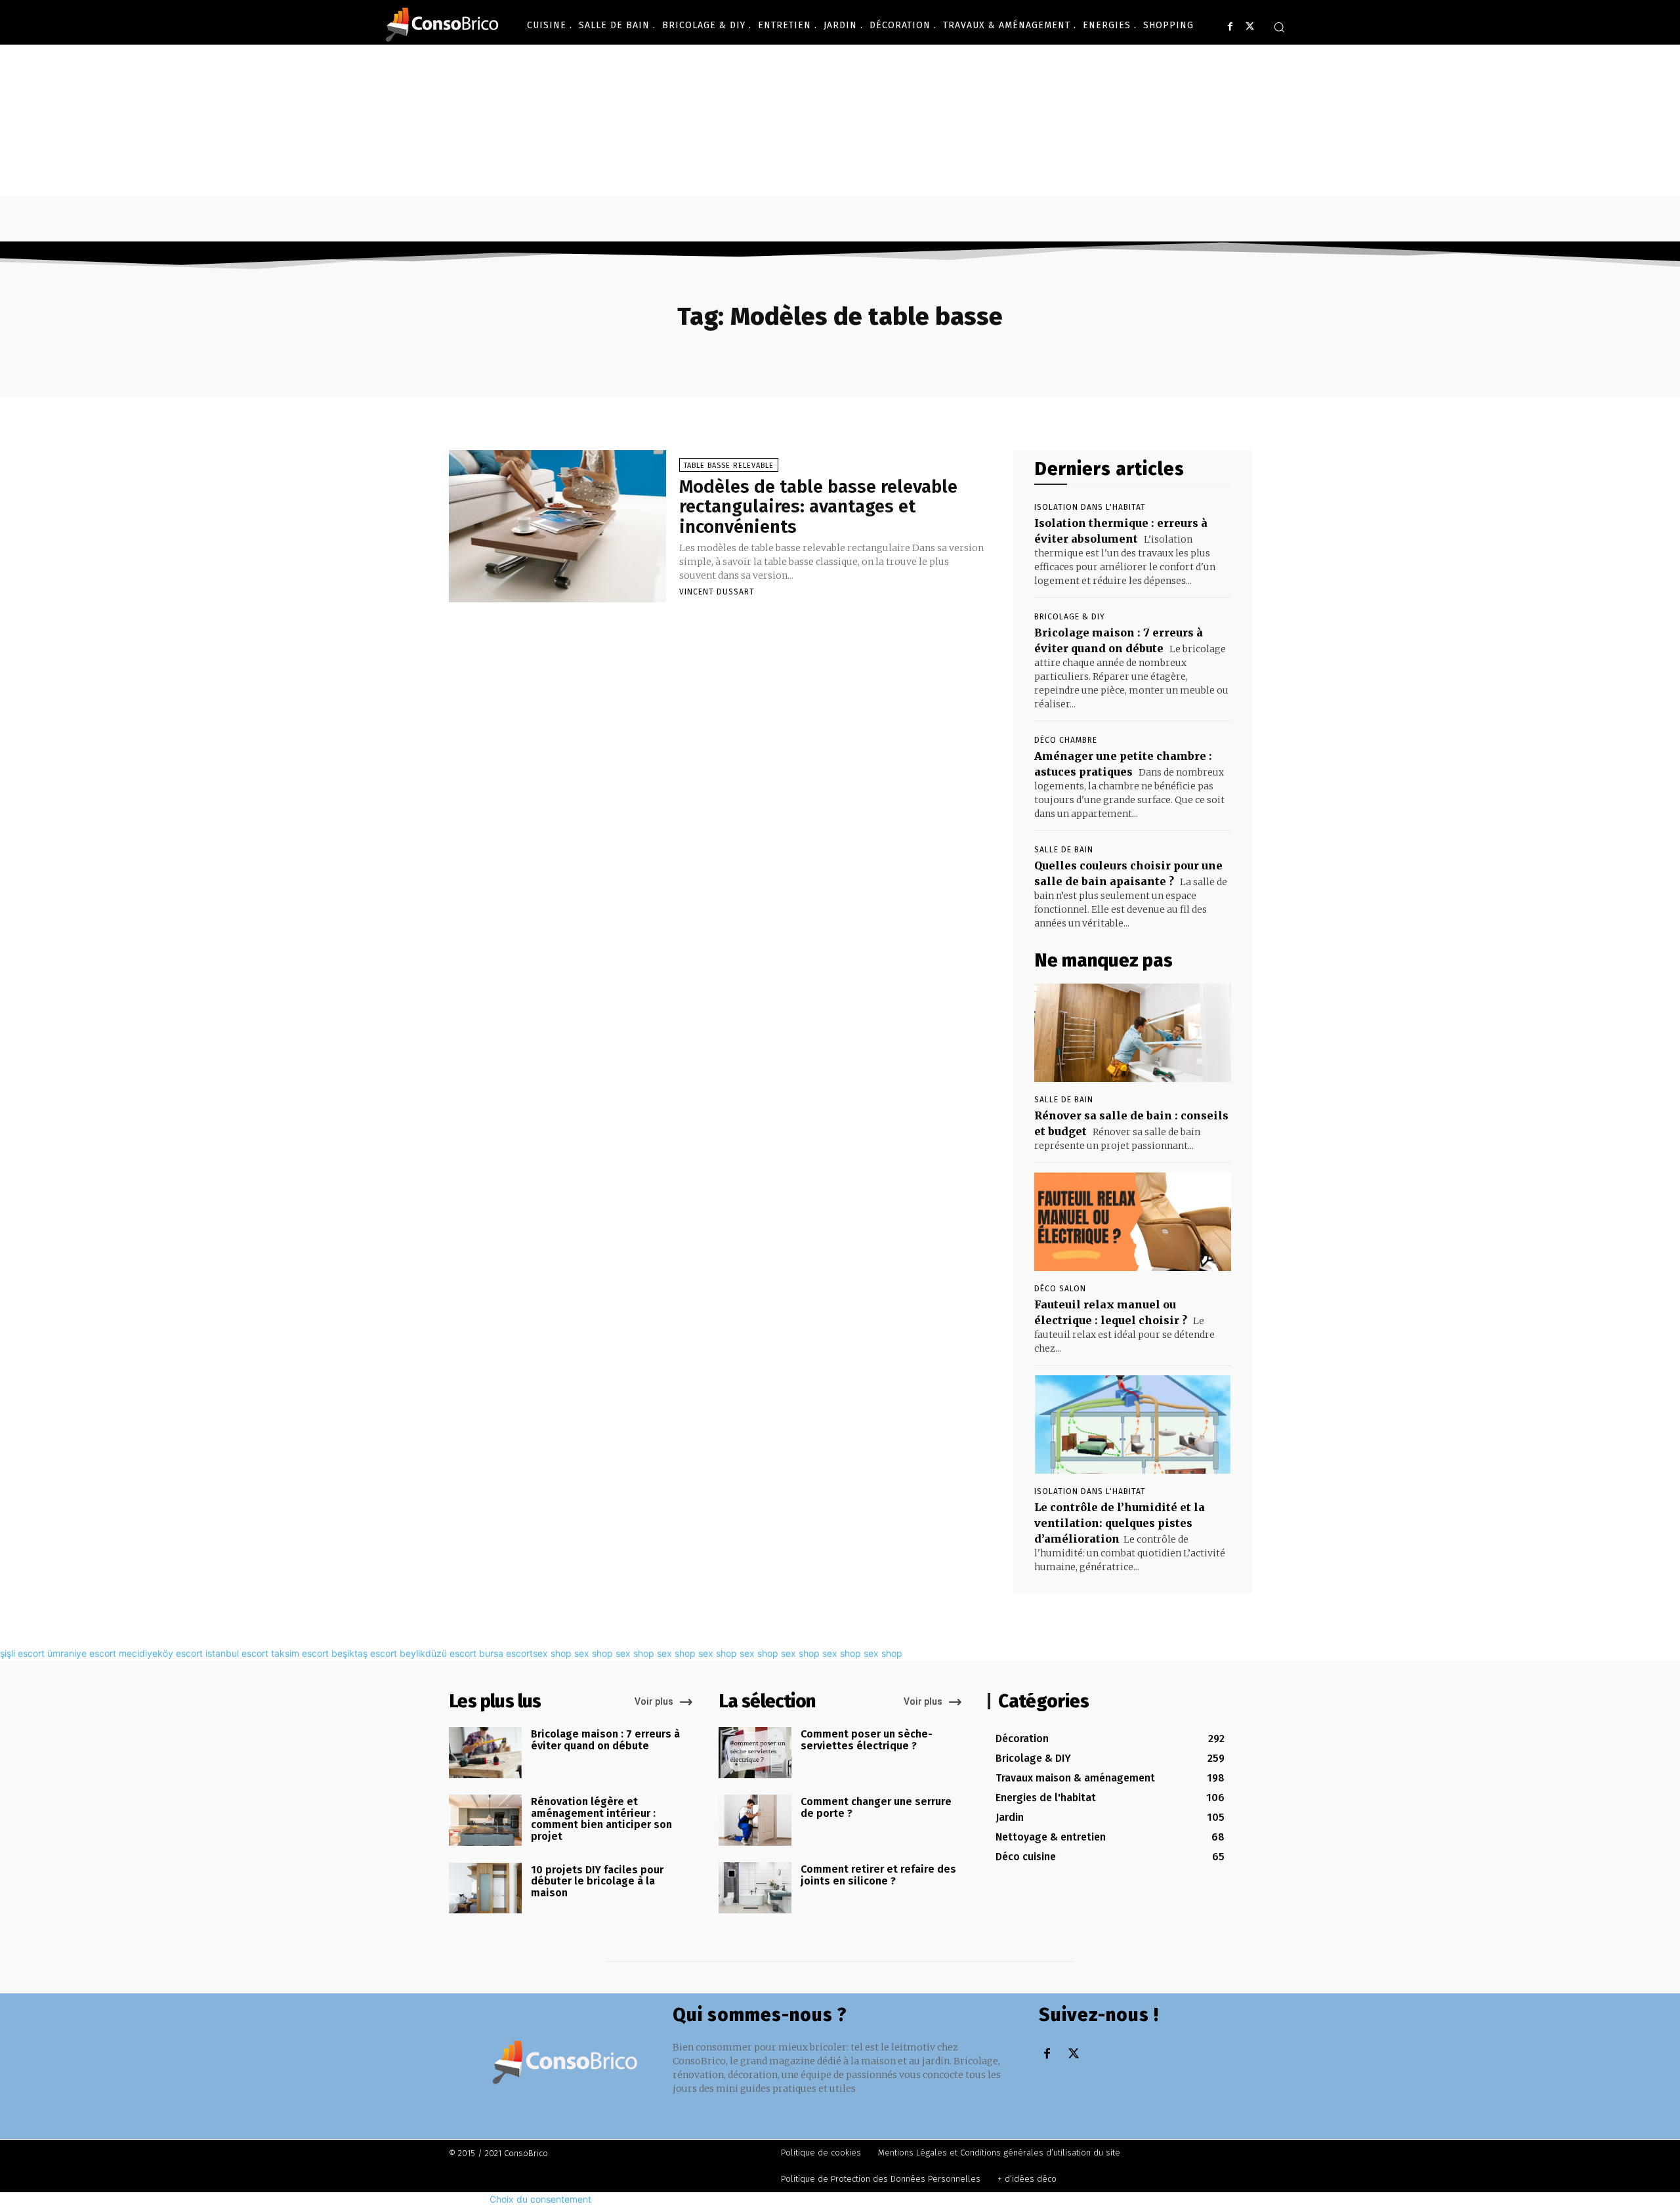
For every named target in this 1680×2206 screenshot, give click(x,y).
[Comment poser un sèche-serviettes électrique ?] (755, 1753)
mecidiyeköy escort (161, 1653)
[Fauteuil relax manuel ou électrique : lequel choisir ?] (1133, 1222)
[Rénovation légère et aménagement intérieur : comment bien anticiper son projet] (485, 1820)
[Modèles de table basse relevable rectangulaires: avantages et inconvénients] (557, 526)
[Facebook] (1230, 27)
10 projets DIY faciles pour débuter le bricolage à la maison (597, 1881)
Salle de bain (1064, 850)
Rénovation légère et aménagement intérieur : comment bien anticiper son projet (601, 1819)
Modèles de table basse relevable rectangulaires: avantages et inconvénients (818, 507)
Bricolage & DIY (1070, 617)
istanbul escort (237, 1653)
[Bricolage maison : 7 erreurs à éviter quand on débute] (485, 1753)
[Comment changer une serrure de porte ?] (755, 1820)
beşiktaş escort (364, 1653)
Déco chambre (1066, 740)
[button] (1279, 27)
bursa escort (506, 1653)
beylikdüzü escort (438, 1653)
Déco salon (1060, 1289)
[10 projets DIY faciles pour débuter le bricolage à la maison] (485, 1888)
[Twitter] (1250, 27)
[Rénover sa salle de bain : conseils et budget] (1133, 1033)
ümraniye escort (82, 1653)
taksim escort (300, 1653)
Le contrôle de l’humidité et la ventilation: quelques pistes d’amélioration (1120, 1523)
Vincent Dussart (717, 592)
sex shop (552, 1653)
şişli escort (22, 1653)
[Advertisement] (840, 143)
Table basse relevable (729, 466)
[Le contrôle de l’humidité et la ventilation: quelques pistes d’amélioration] (1133, 1425)
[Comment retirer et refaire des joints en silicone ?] (755, 1888)
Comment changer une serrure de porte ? (876, 1807)
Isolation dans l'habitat (1090, 507)
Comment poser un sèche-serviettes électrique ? (867, 1740)
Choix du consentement (540, 2199)
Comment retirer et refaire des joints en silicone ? (878, 1875)
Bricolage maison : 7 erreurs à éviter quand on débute (605, 1740)
